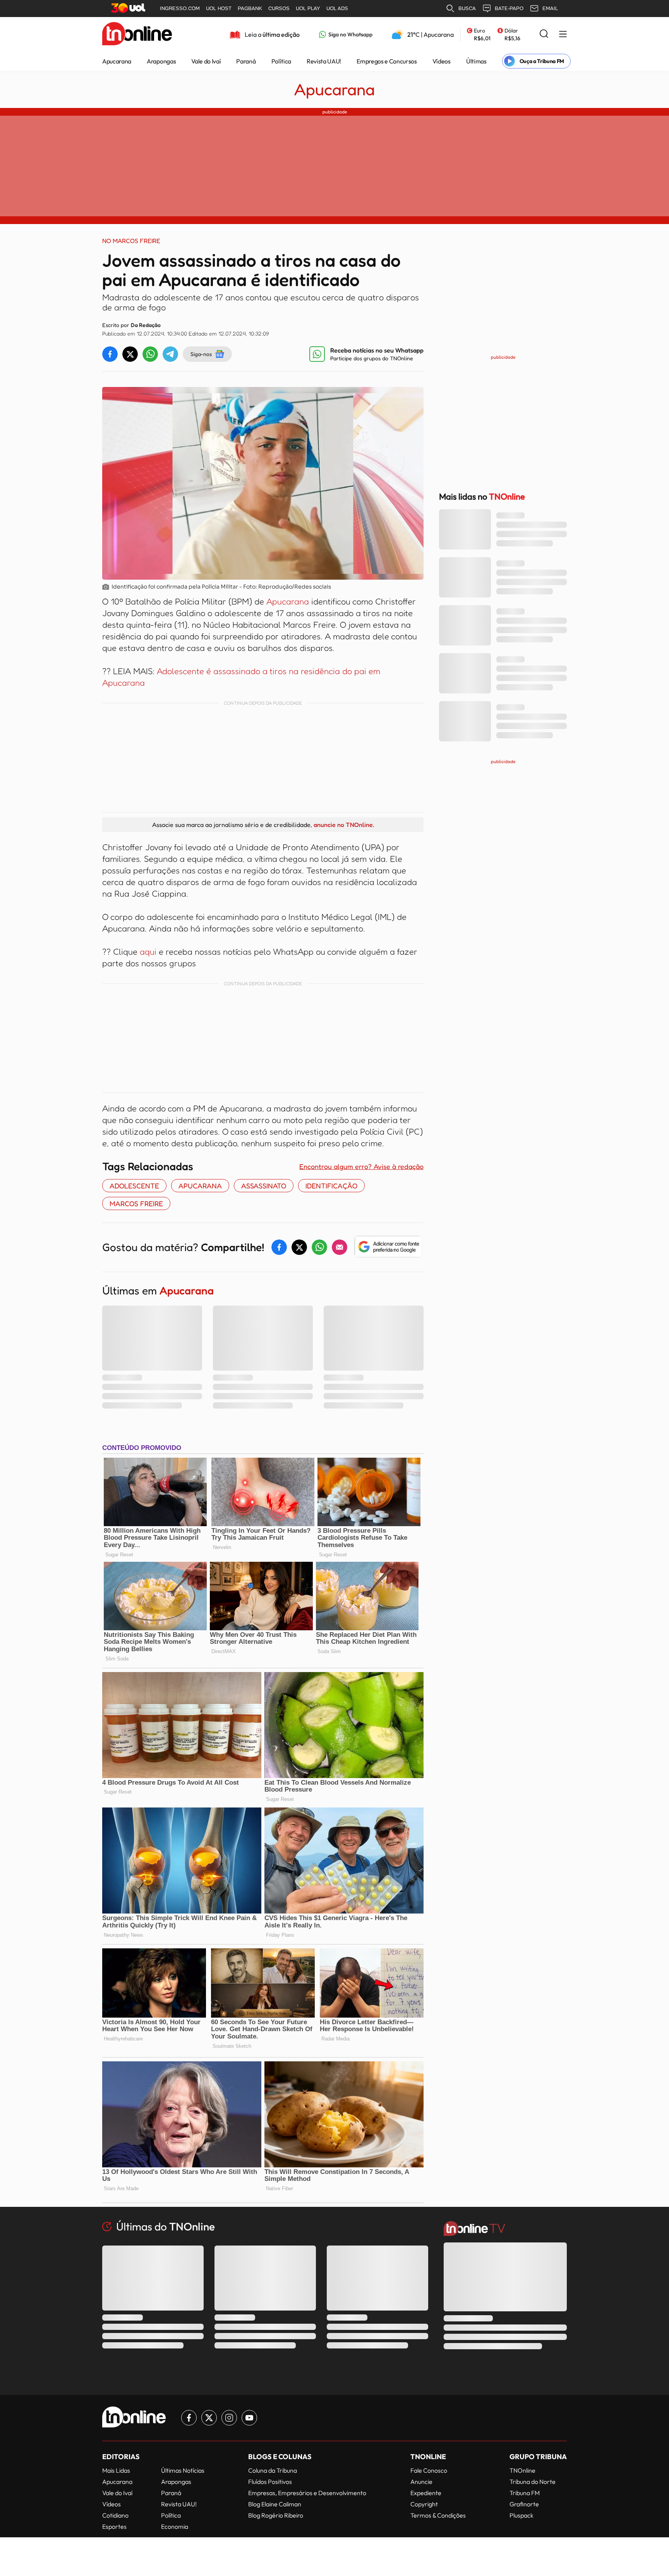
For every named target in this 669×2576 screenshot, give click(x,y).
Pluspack (521, 2515)
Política (281, 61)
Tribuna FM (525, 2493)
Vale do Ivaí (206, 61)
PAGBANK (250, 8)
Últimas (476, 61)
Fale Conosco (429, 2470)
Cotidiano (115, 2515)
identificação (331, 1186)
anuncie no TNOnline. (344, 825)
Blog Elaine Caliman (275, 2504)
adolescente (134, 1186)
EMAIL (550, 8)
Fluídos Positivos (270, 2482)
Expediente (426, 2493)
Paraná (246, 61)
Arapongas (161, 61)
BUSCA (467, 8)
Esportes (114, 2526)
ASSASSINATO (264, 1186)
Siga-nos (201, 354)
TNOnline (522, 2470)
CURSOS (279, 8)
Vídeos (442, 61)
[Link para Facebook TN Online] (189, 2418)
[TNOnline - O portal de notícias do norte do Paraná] (137, 34)
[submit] (544, 34)
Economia (175, 2526)
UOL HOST (219, 8)
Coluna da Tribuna (273, 2470)
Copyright (424, 2504)
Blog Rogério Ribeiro (276, 2515)
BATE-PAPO (509, 8)
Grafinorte (524, 2504)
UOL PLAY (308, 8)
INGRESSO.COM (180, 8)
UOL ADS (337, 8)
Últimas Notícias (183, 2470)
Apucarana (117, 61)
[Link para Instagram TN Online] (229, 2418)
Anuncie (421, 2482)
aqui (148, 952)
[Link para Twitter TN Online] (209, 2418)
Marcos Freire (136, 1203)
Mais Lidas (116, 2470)
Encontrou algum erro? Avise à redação (361, 1166)
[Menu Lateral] (563, 35)
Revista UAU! (324, 61)
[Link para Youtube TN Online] (249, 2418)
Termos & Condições (438, 2515)
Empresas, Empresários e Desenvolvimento (307, 2493)
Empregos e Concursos (387, 61)
